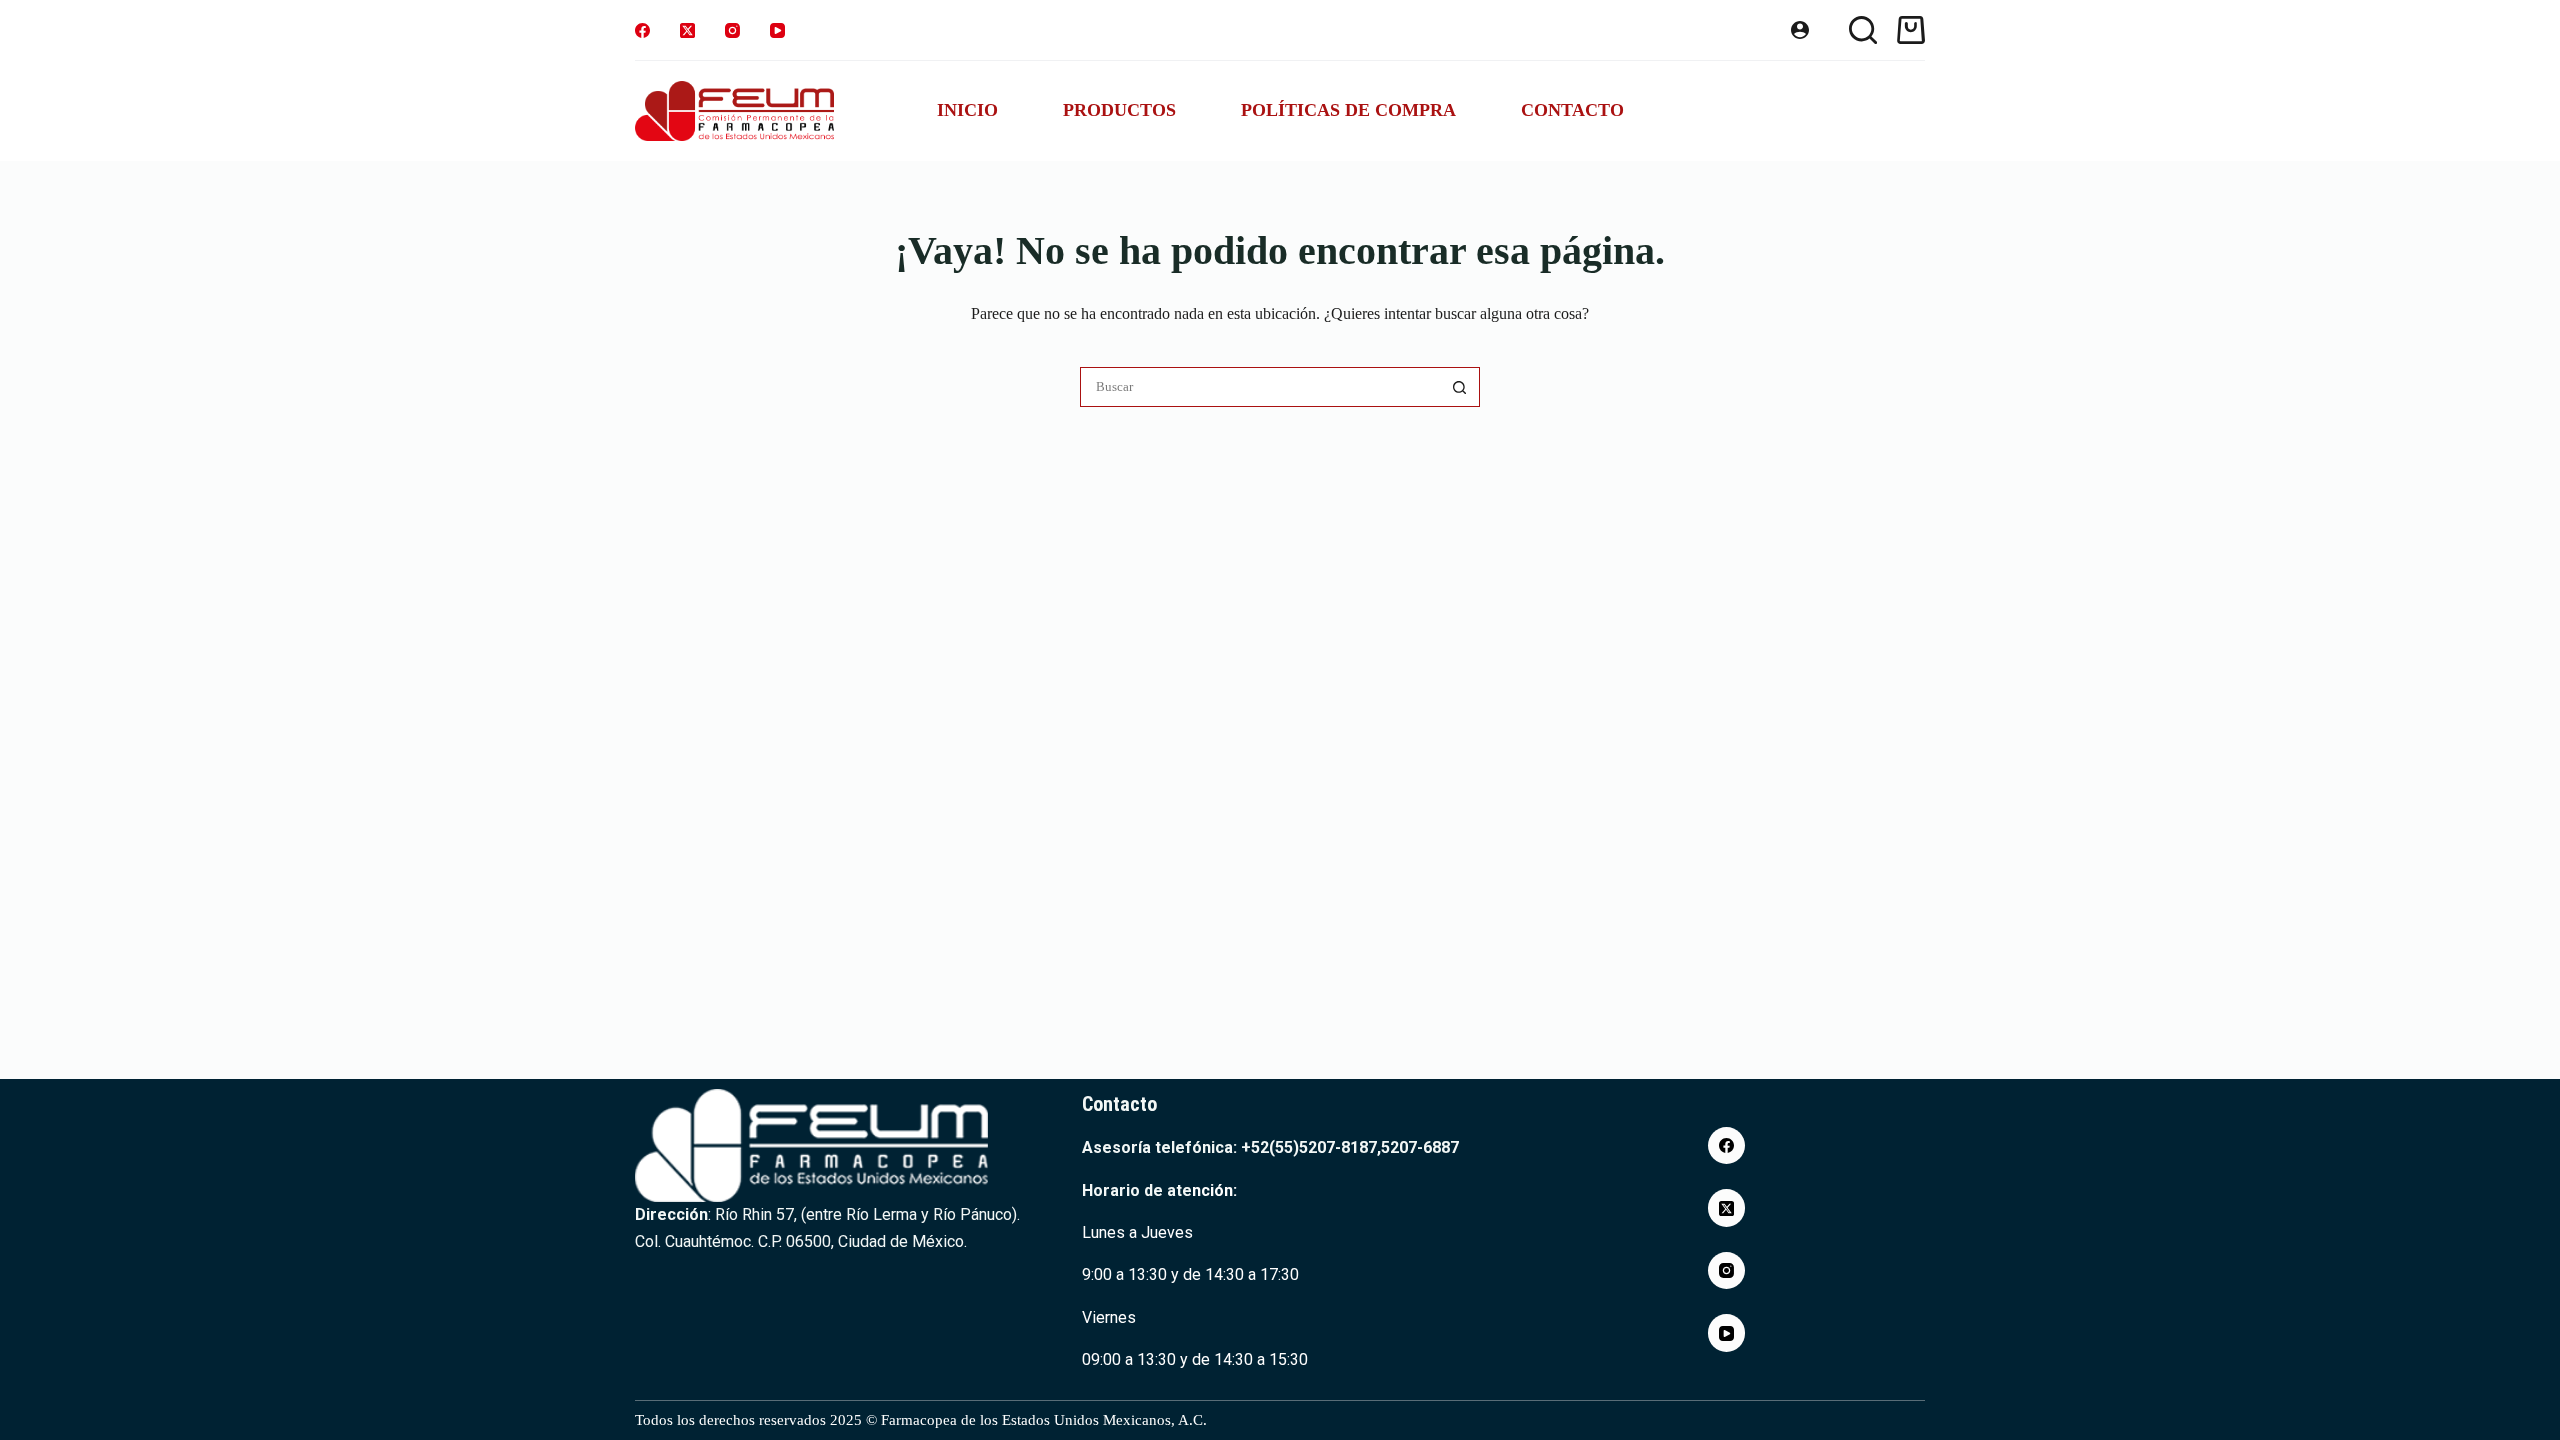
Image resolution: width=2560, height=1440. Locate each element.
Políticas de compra (1348, 110)
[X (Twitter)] (687, 30)
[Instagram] (732, 30)
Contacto (1572, 110)
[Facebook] (642, 30)
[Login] (1800, 30)
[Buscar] (1863, 30)
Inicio (967, 110)
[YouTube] (777, 30)
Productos (1119, 110)
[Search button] (1460, 387)
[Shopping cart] (1911, 30)
